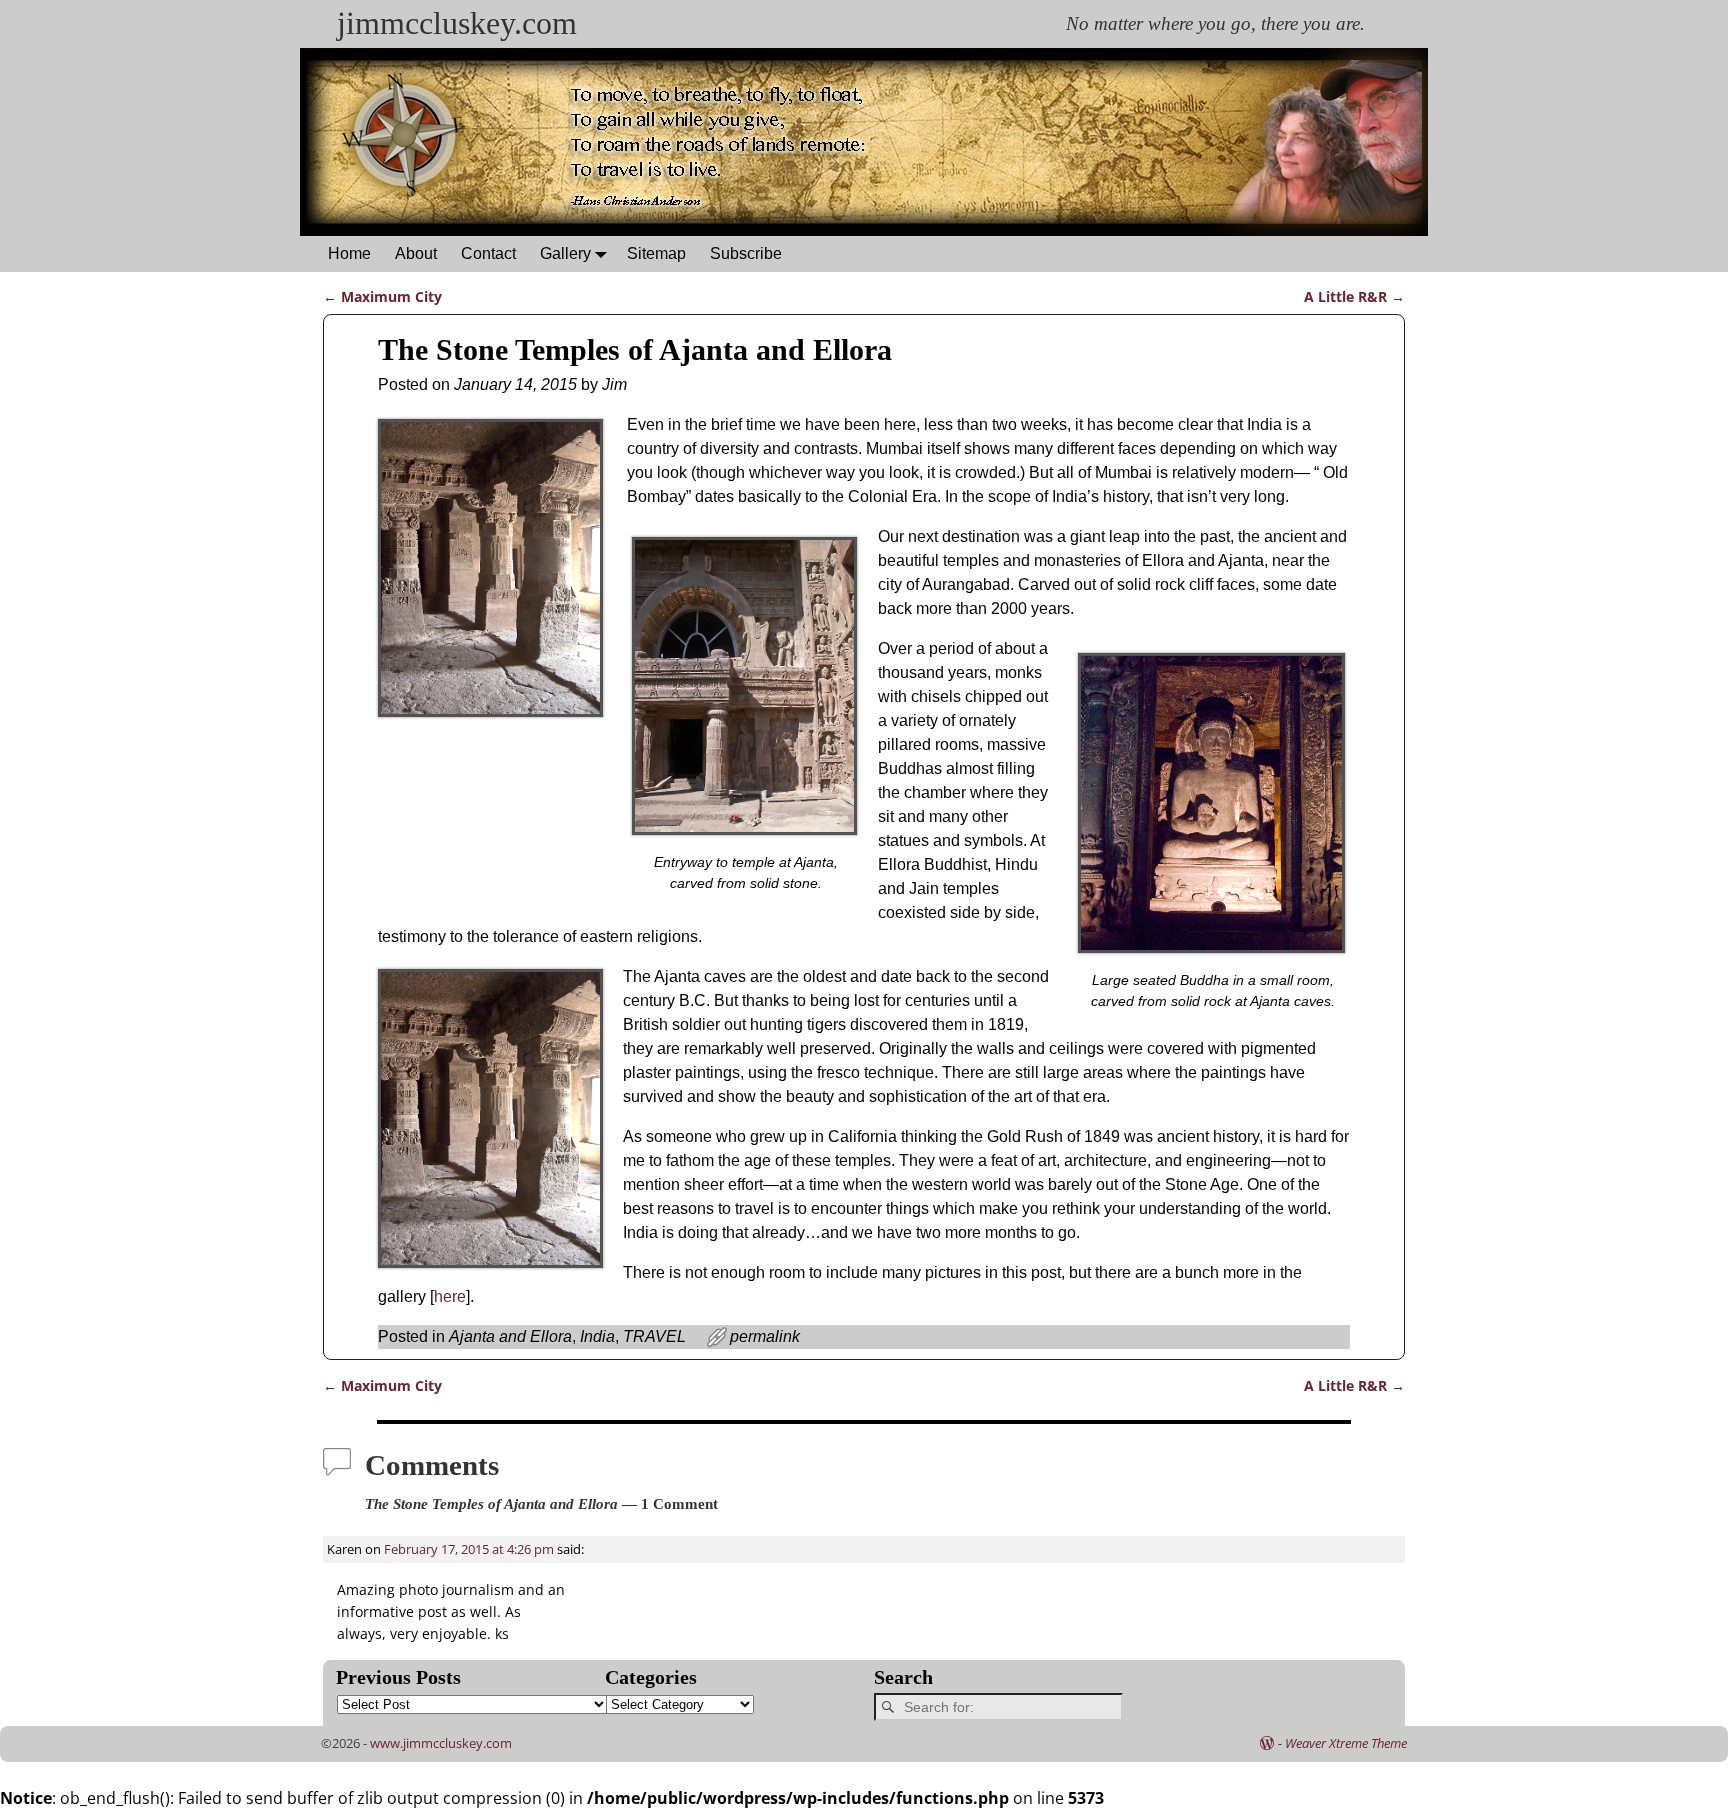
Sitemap (656, 253)
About (416, 253)
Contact (488, 253)
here (450, 1296)
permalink (765, 1336)
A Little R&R (1354, 296)
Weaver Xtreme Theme (1346, 1743)
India (597, 1336)
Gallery (565, 253)
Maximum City (382, 296)
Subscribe (746, 253)
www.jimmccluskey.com (441, 1743)
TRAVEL (654, 1336)
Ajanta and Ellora (510, 1336)
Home (349, 253)
